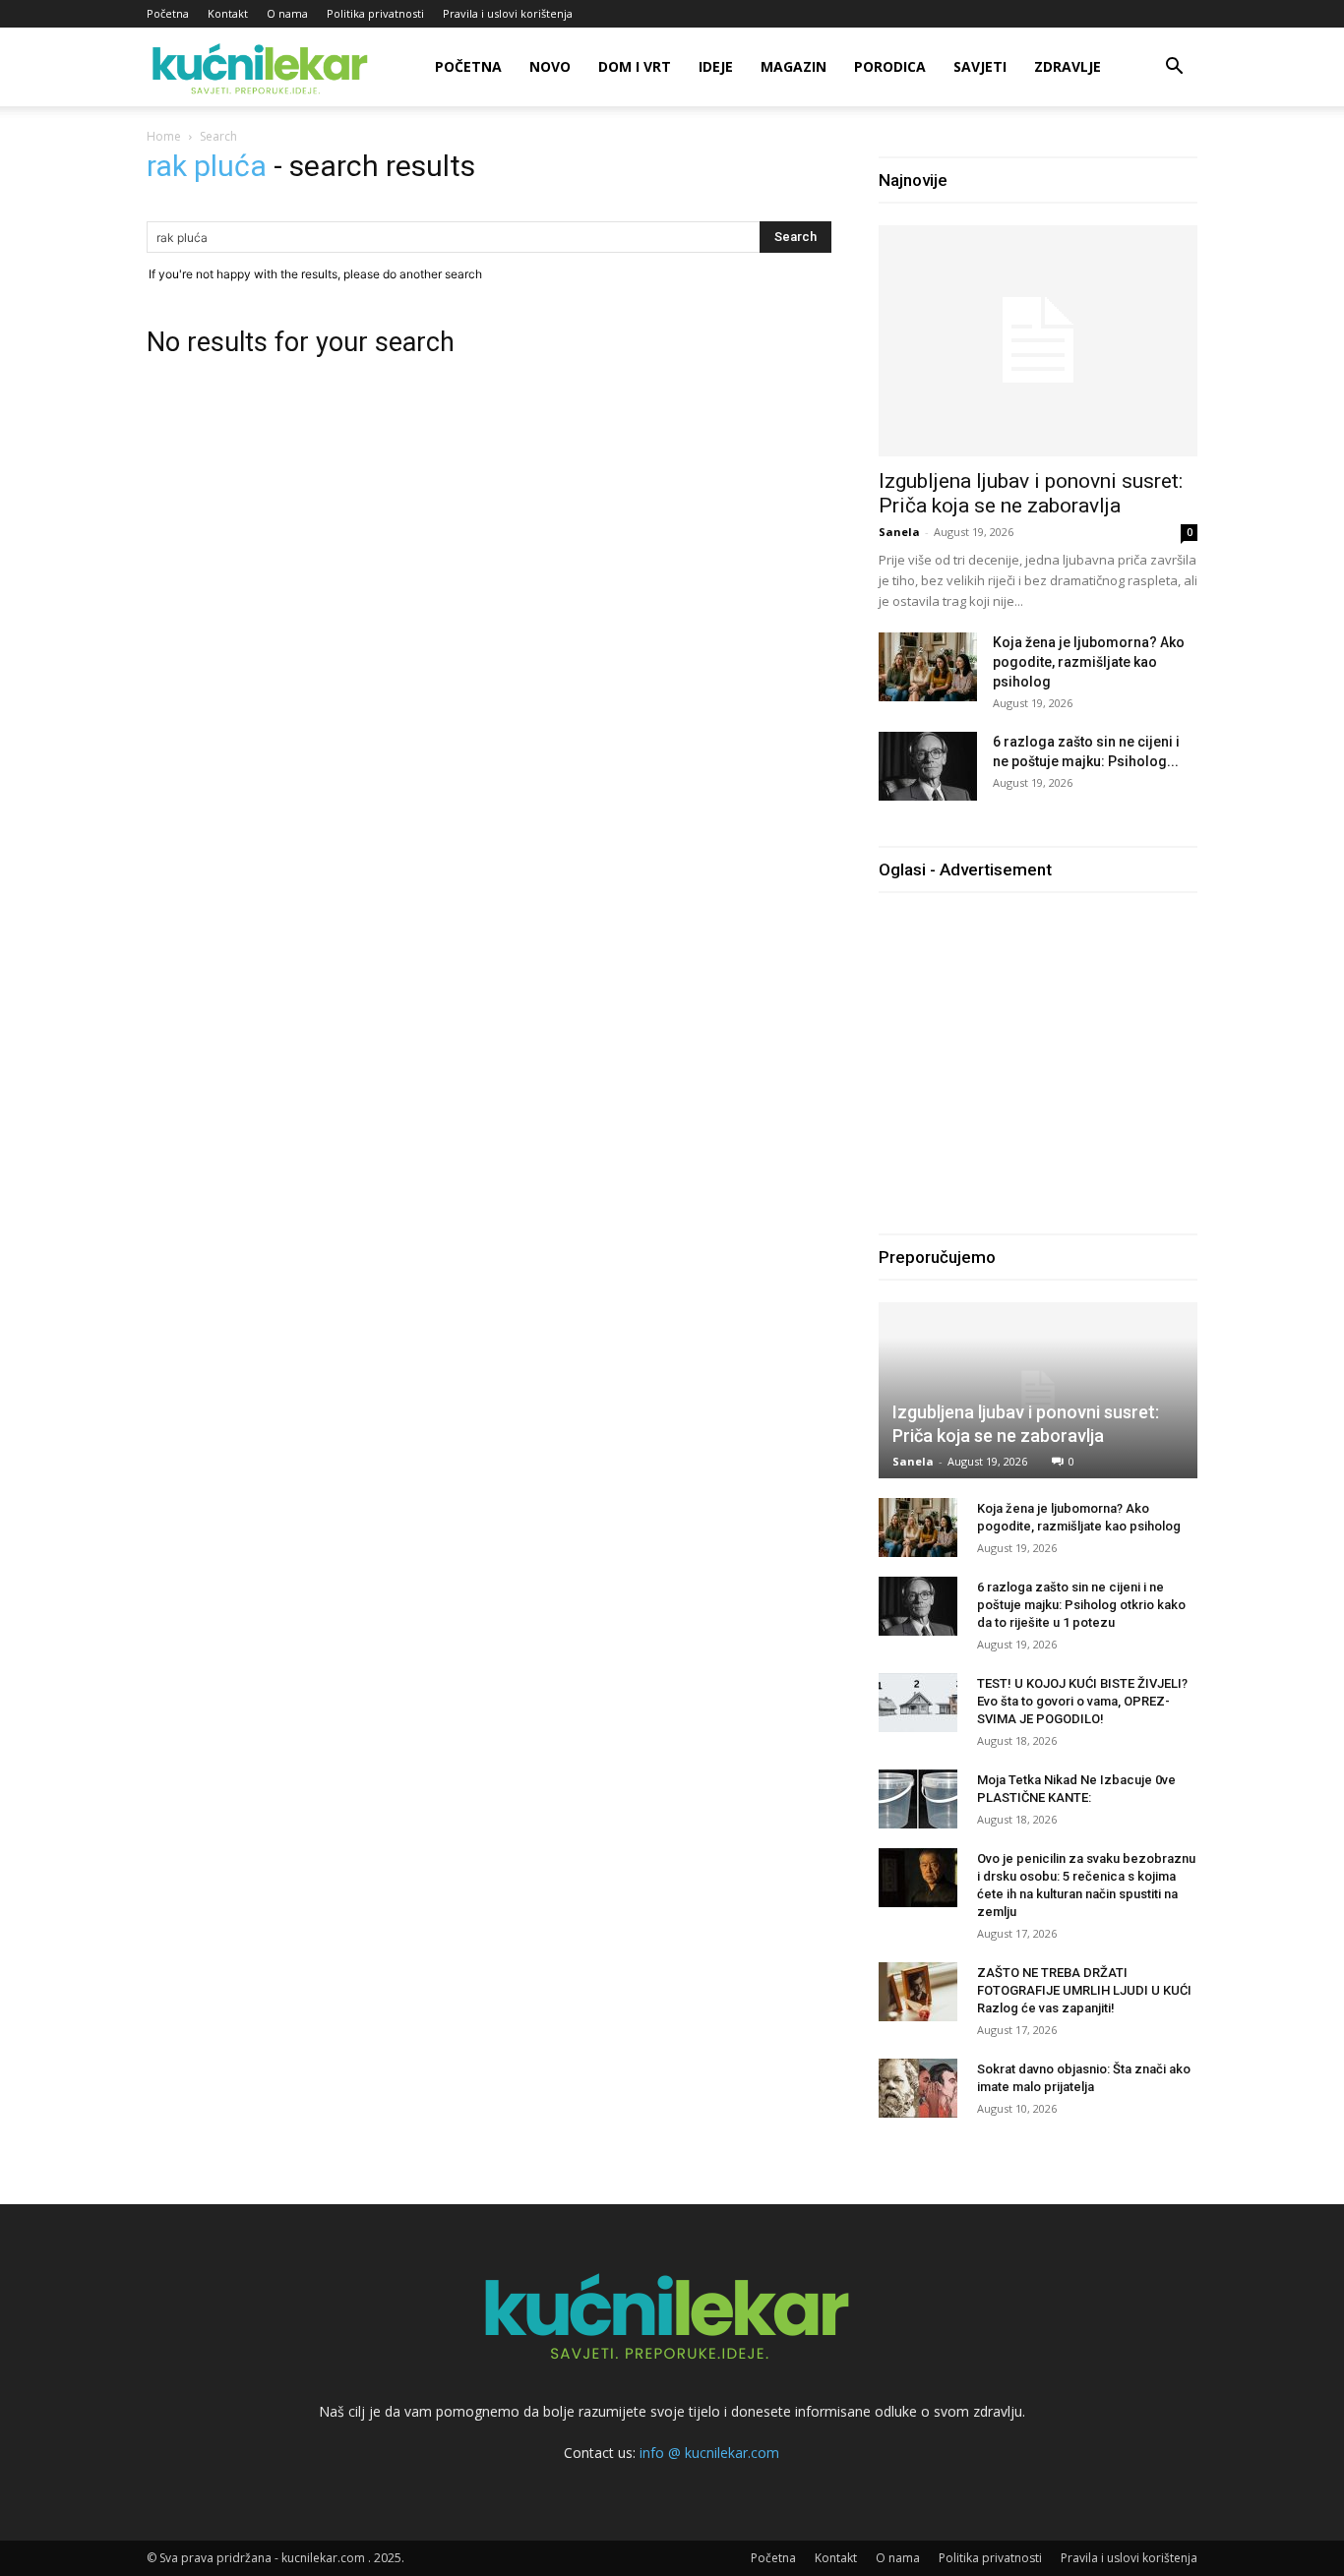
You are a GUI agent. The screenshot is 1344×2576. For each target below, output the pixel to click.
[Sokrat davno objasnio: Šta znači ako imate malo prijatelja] (918, 2088)
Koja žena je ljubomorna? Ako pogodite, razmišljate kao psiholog (1089, 662)
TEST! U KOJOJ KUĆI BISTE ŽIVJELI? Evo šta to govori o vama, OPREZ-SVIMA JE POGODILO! (1082, 1701)
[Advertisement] (1044, 1052)
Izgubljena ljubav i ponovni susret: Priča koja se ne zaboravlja (1031, 493)
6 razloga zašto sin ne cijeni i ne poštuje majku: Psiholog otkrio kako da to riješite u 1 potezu (1081, 1605)
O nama (287, 13)
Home (164, 136)
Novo (550, 66)
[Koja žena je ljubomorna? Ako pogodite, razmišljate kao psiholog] (928, 667)
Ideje (716, 66)
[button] (1174, 68)
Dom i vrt (635, 66)
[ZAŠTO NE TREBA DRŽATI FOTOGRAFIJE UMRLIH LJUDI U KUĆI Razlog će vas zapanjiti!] (918, 1992)
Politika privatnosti (375, 13)
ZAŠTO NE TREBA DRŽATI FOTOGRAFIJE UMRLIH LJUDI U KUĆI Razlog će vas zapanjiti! (1084, 1990)
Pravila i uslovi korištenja (508, 13)
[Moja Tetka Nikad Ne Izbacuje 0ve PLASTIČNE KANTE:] (918, 1799)
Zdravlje (1068, 66)
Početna (168, 13)
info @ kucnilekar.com (709, 2453)
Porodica (890, 66)
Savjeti (980, 66)
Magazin (794, 66)
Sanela (899, 532)
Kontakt (228, 13)
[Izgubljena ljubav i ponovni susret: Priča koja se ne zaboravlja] (1038, 341)
